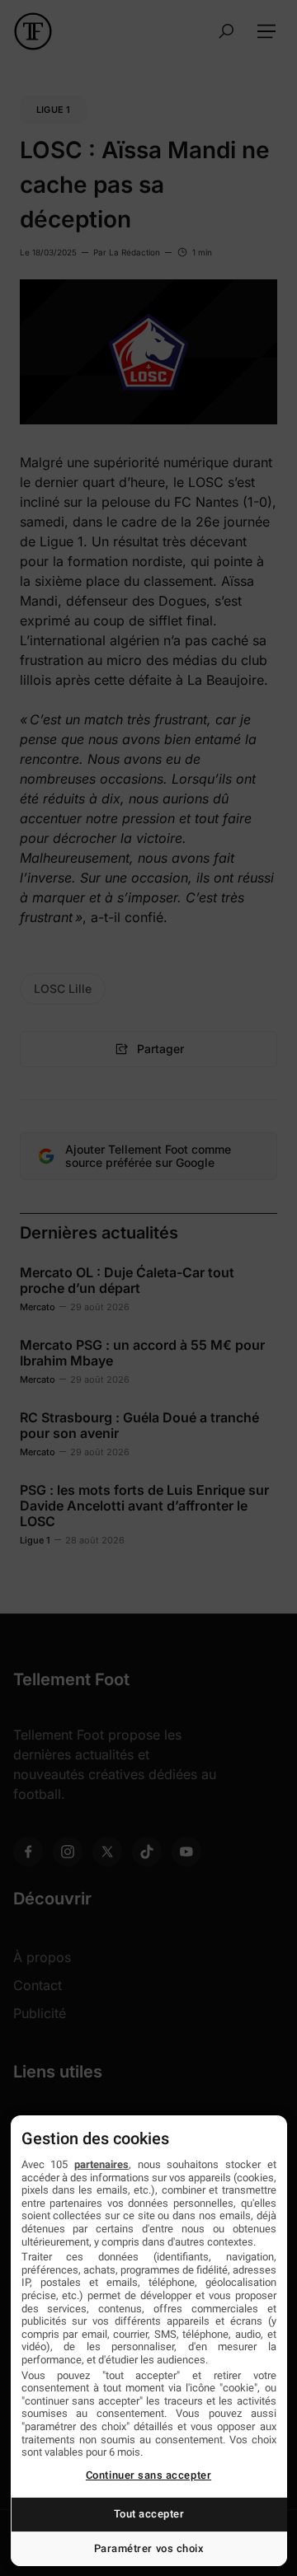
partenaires (101, 2164)
